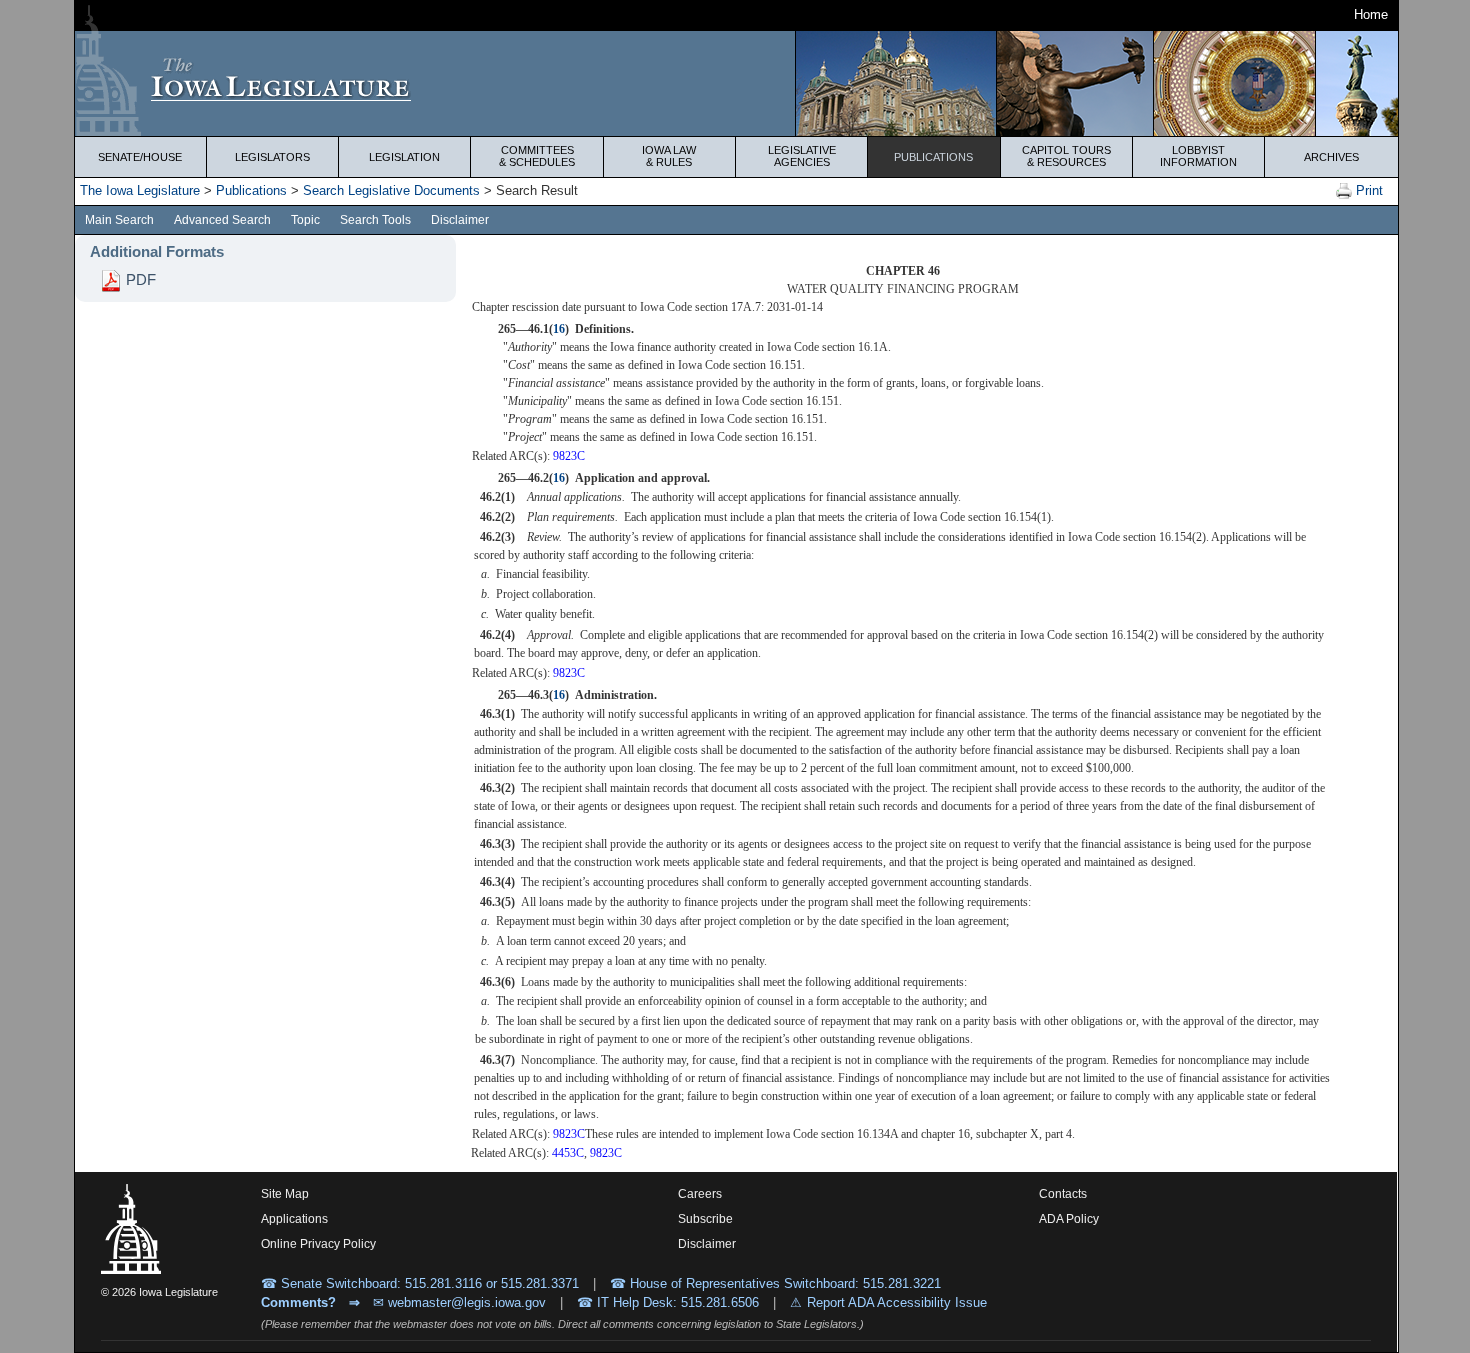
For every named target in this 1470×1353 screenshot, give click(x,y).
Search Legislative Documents (391, 190)
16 (559, 329)
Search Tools (375, 220)
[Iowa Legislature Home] (736, 83)
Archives (1331, 157)
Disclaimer (460, 220)
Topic (305, 220)
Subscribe (705, 1219)
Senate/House (140, 157)
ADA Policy (1069, 1219)
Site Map (285, 1194)
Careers (700, 1194)
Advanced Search (222, 220)
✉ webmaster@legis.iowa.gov (459, 1302)
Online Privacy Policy (318, 1244)
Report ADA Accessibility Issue (897, 1302)
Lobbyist (1198, 156)
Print (1367, 190)
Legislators (272, 157)
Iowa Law (669, 156)
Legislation (404, 157)
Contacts (1063, 1194)
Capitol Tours (1066, 156)
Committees (537, 156)
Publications (933, 157)
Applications (294, 1219)
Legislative (802, 156)
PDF (139, 280)
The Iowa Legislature (140, 190)
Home (1371, 14)
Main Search (119, 220)
